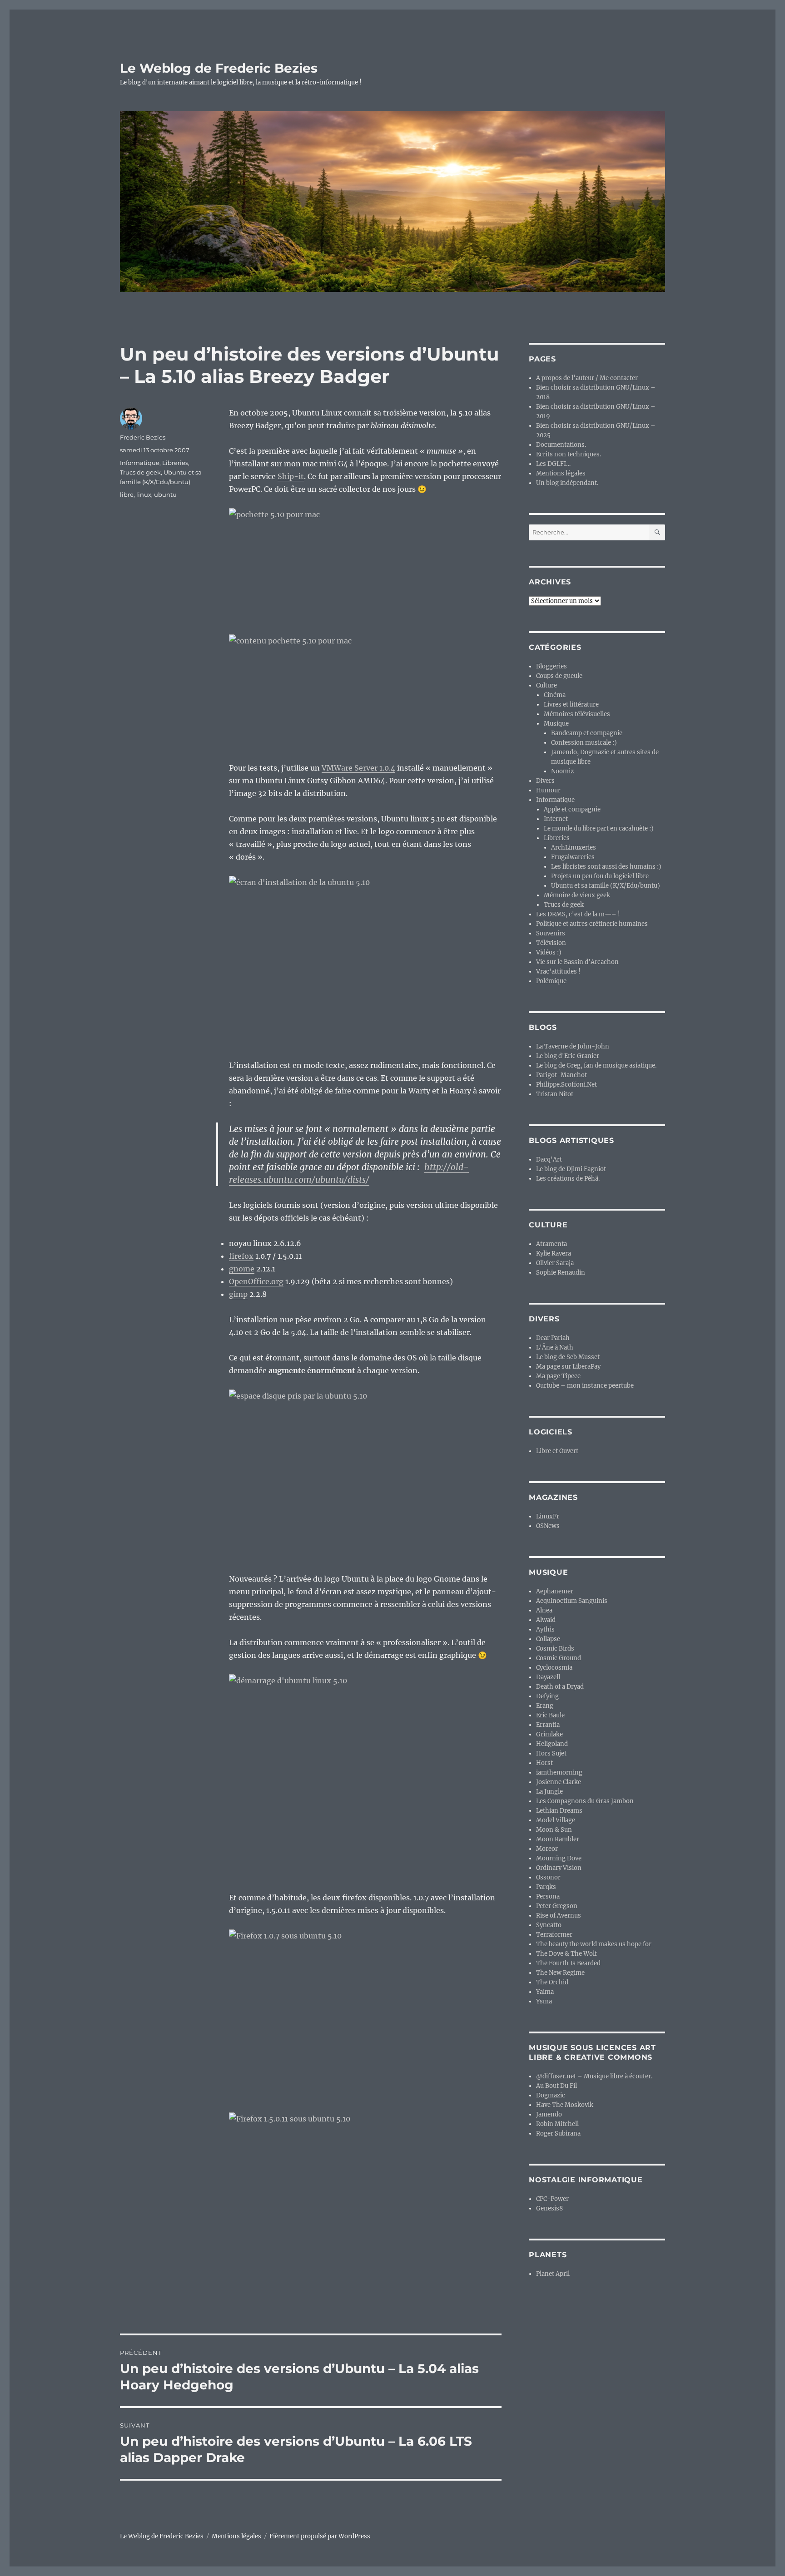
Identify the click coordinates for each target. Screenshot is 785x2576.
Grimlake (549, 1734)
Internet (556, 819)
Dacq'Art (549, 1159)
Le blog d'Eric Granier (568, 1056)
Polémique (551, 981)
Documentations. (561, 445)
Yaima (545, 1992)
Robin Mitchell (557, 2124)
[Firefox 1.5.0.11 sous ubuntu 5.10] (365, 2198)
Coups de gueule (559, 676)
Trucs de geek (140, 472)
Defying (547, 1696)
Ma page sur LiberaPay (568, 1367)
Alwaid (546, 1620)
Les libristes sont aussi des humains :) (606, 867)
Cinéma (555, 695)
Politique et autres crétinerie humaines (592, 924)
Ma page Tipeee (558, 1376)
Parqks (546, 1887)
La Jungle (549, 1792)
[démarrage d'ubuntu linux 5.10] (365, 1776)
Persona (548, 1896)
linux (144, 494)
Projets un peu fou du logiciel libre (600, 876)
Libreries (175, 463)
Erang (545, 1706)
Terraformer (554, 1935)
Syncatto (549, 1925)
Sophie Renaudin (561, 1273)
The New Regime (560, 1973)
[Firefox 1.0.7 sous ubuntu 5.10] (365, 2015)
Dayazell (548, 1677)
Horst (544, 1763)
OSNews (548, 1526)
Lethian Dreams (559, 1811)
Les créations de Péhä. (568, 1179)
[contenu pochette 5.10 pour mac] (365, 692)
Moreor (547, 1849)
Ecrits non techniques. (569, 454)
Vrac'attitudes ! (558, 972)
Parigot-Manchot (561, 1075)
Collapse (548, 1639)
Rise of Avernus (559, 1916)
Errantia (548, 1725)
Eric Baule (550, 1715)
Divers (545, 781)
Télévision (551, 943)
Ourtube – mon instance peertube (585, 1386)
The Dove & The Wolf (566, 1954)
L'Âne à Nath (555, 1347)
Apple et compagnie (572, 809)
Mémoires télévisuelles (577, 714)
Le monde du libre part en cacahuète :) (599, 828)
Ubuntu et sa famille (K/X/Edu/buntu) (606, 886)
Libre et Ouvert (557, 1451)
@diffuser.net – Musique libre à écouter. (594, 2076)
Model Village (556, 1820)
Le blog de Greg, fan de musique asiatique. (596, 1066)
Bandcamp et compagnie (587, 733)
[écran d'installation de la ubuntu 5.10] (365, 961)
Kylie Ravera (554, 1253)
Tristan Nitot (555, 1094)
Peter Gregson (557, 1906)
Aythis (545, 1629)
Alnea (544, 1610)
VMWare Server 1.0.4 (358, 768)
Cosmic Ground (559, 1658)
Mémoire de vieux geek (577, 895)
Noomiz (562, 771)
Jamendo (549, 2114)
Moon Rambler (558, 1839)
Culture (547, 685)
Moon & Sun (554, 1830)
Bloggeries (551, 666)
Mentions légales (561, 473)
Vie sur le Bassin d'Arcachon (577, 962)
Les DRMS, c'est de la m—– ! (578, 914)
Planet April (553, 2274)
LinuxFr (548, 1516)
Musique (556, 724)
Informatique (140, 463)
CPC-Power (552, 2199)
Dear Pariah (553, 1338)
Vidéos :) (549, 952)
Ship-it (291, 476)
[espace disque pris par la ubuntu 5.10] (365, 1475)
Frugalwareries (573, 857)
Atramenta (551, 1244)
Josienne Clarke (559, 1782)
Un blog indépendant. (567, 483)
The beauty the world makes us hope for (594, 1944)
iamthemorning (559, 1773)
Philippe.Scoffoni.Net (566, 1085)
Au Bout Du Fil (556, 2086)
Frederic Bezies (143, 437)
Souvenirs (551, 933)
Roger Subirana (558, 2133)
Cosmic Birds (555, 1649)
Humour (548, 790)
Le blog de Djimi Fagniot (571, 1169)
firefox (241, 1256)
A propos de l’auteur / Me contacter (587, 378)
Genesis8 (549, 2208)
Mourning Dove (559, 1858)
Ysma (544, 2001)
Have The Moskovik (565, 2105)
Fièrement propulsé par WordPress (320, 2536)
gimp (238, 1294)
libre (127, 494)
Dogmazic (551, 2095)
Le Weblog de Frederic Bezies (219, 68)
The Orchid (552, 1982)
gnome (242, 1269)
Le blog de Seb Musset (568, 1357)
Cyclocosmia (554, 1668)
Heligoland (552, 1744)
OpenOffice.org (256, 1281)
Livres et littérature (571, 705)
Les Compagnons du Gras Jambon (585, 1801)
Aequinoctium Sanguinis (572, 1601)
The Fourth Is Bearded (568, 1963)
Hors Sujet (551, 1753)
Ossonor (548, 1877)
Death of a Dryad (560, 1687)
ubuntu (165, 494)
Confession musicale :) (584, 743)
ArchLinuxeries (574, 848)
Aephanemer (555, 1591)
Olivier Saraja (555, 1263)
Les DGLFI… (553, 464)
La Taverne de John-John (573, 1046)
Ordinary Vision (559, 1868)
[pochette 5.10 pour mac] (365, 565)
